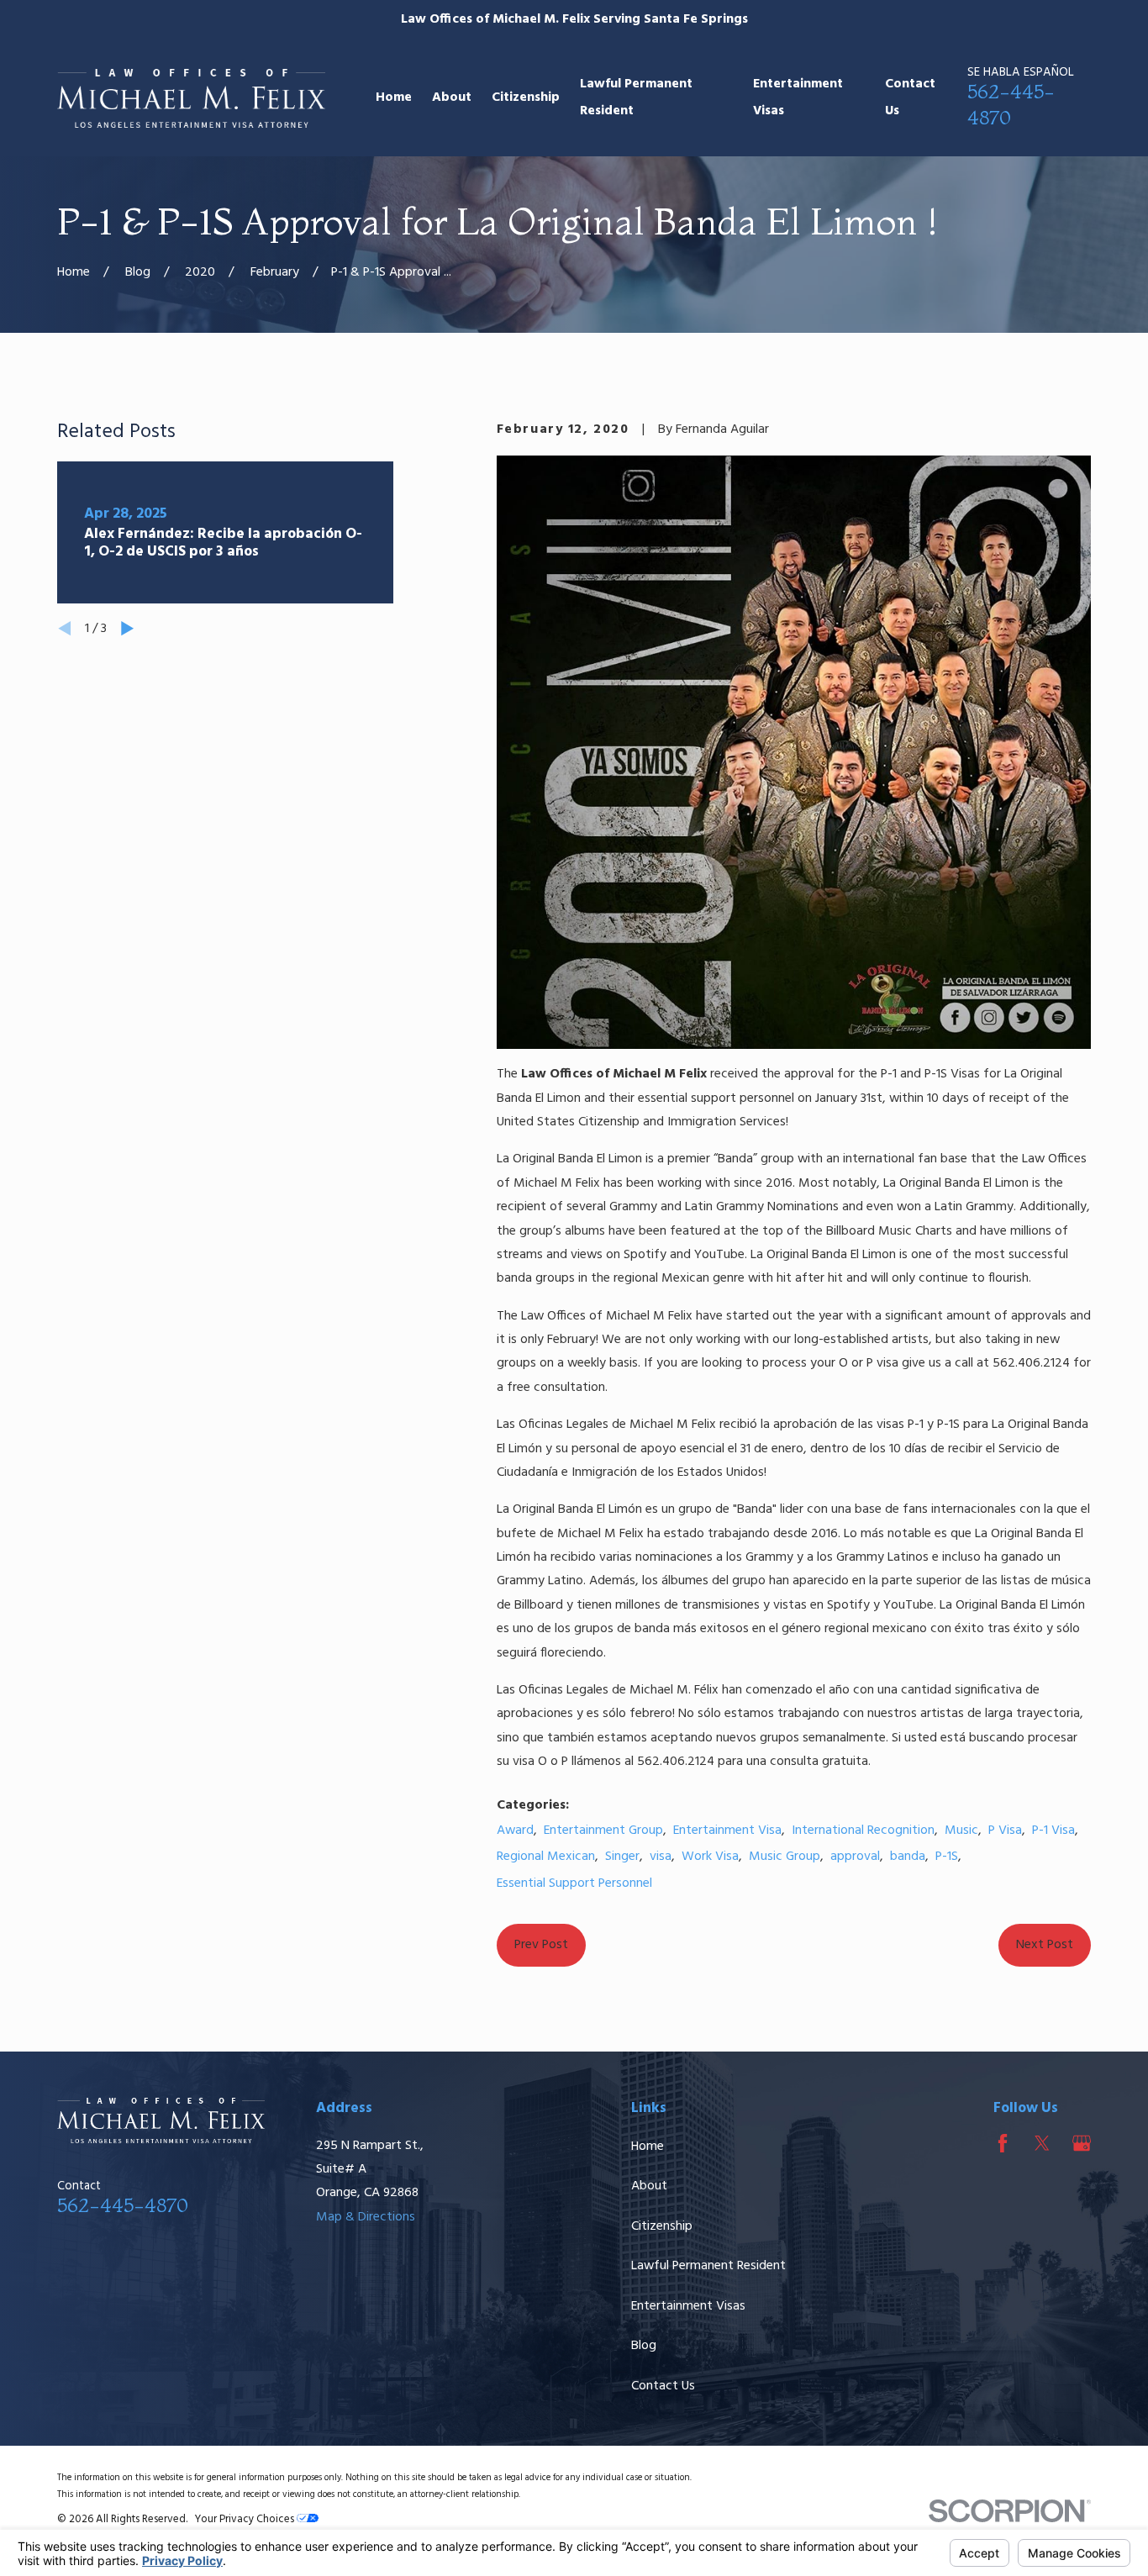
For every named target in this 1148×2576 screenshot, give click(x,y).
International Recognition (863, 1831)
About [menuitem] (452, 97)
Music (961, 1831)
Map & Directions (366, 2217)
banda (908, 1857)
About (649, 2186)
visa (661, 1857)
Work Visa (710, 1857)
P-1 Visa (1053, 1831)
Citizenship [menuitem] (526, 97)
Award (515, 1831)
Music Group (785, 1857)
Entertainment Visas (688, 2306)
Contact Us (663, 2386)
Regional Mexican (546, 1857)
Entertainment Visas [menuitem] (798, 97)
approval (855, 1857)
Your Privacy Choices (246, 2519)
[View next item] (127, 628)
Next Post (1045, 1945)
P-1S (947, 1857)
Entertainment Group (603, 1831)
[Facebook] (1003, 2143)
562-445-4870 (123, 2205)
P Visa (1005, 1831)
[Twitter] (1042, 2143)
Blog (644, 2346)
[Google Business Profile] (1082, 2143)
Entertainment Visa (727, 1831)
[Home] (191, 98)
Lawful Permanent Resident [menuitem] (636, 97)
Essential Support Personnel (574, 1883)
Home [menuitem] (394, 97)
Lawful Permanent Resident (708, 2266)
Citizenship (662, 2226)
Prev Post (541, 1945)
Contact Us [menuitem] (910, 97)
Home (648, 2147)
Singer (622, 1857)
